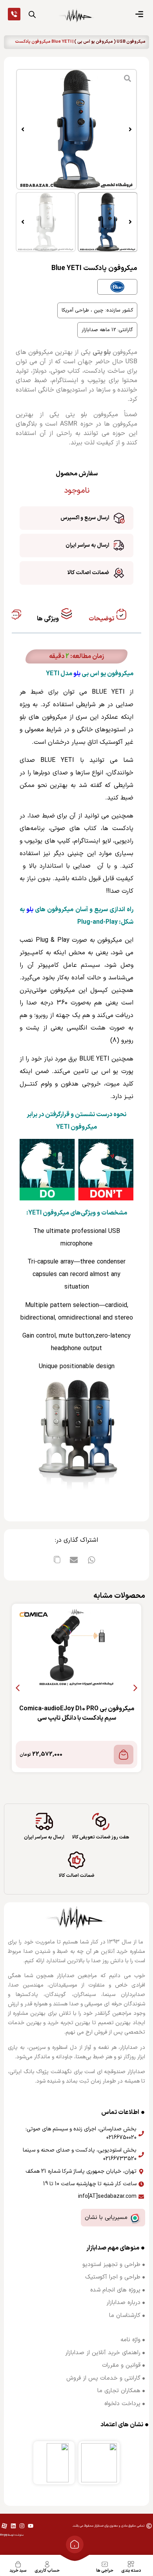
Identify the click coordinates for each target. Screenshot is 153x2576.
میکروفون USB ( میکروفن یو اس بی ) (110, 42)
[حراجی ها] (105, 2564)
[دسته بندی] (131, 2564)
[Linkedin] (13, 2526)
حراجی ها (105, 2571)
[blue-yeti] (76, 129)
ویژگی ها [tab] (48, 619)
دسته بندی (131, 2571)
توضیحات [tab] (102, 619)
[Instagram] (22, 2526)
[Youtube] (31, 2526)
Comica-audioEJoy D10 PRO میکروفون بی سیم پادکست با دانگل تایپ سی (77, 1713)
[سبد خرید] (18, 2564)
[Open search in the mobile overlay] (32, 15)
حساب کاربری (47, 2571)
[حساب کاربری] (47, 2564)
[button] (130, 129)
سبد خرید (18, 2571)
